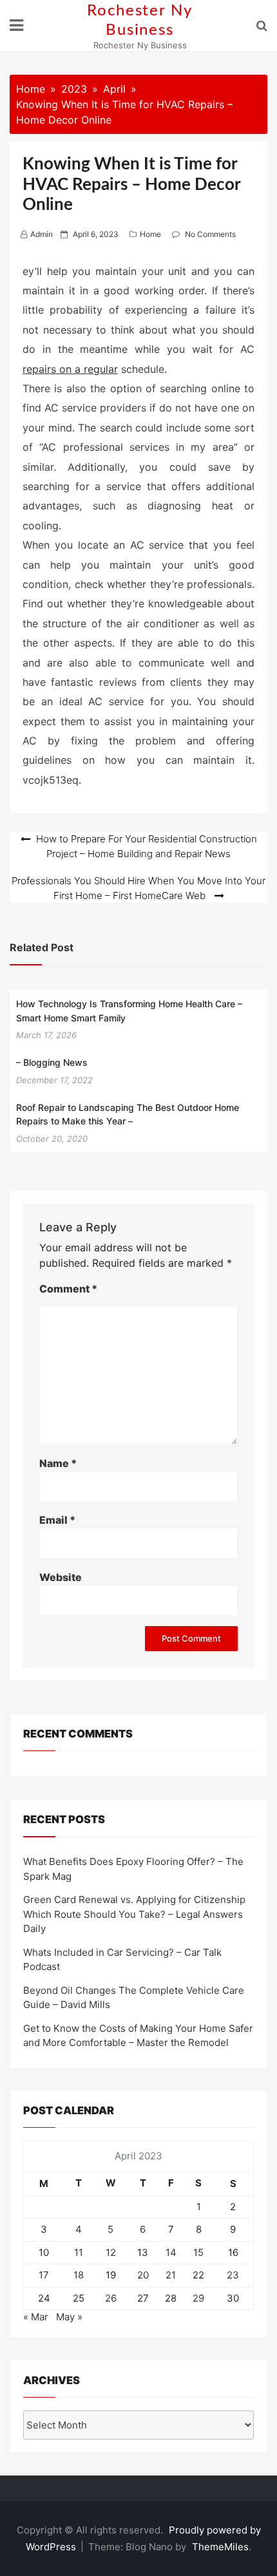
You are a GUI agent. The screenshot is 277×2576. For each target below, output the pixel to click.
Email (57, 1520)
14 (171, 2252)
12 (111, 2252)
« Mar (36, 2317)
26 (111, 2298)
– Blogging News (52, 1062)
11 (79, 2252)
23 (233, 2275)
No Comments (210, 234)
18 (79, 2275)
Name (58, 1463)
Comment (68, 1289)
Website (61, 1577)
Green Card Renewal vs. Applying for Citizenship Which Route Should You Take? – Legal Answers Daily (134, 1914)
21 (171, 2275)
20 (143, 2275)
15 (198, 2252)
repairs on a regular (70, 369)
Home (150, 234)
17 (44, 2275)
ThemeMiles (220, 2547)
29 (198, 2298)
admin (42, 234)
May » (69, 2317)
